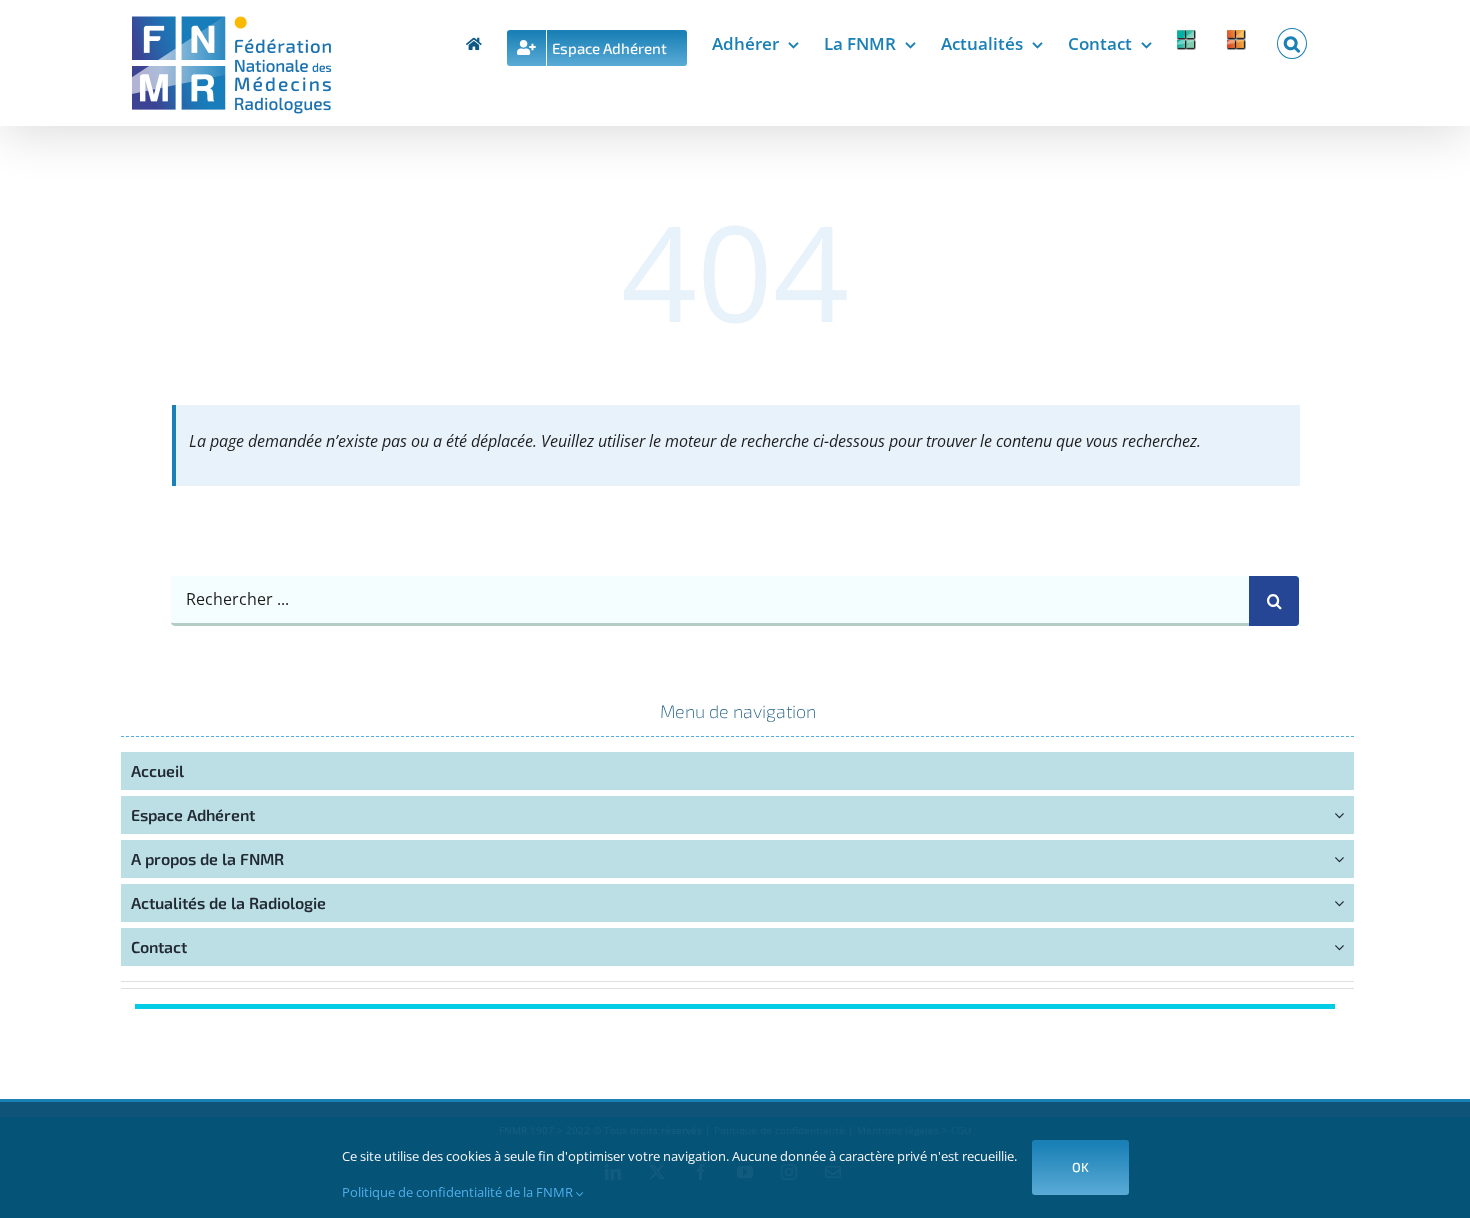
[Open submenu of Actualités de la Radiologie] (1344, 903)
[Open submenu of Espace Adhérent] (1344, 815)
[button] (1292, 40)
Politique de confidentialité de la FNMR (459, 1192)
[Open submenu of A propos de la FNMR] (1344, 859)
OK (1080, 1167)
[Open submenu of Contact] (1344, 947)
